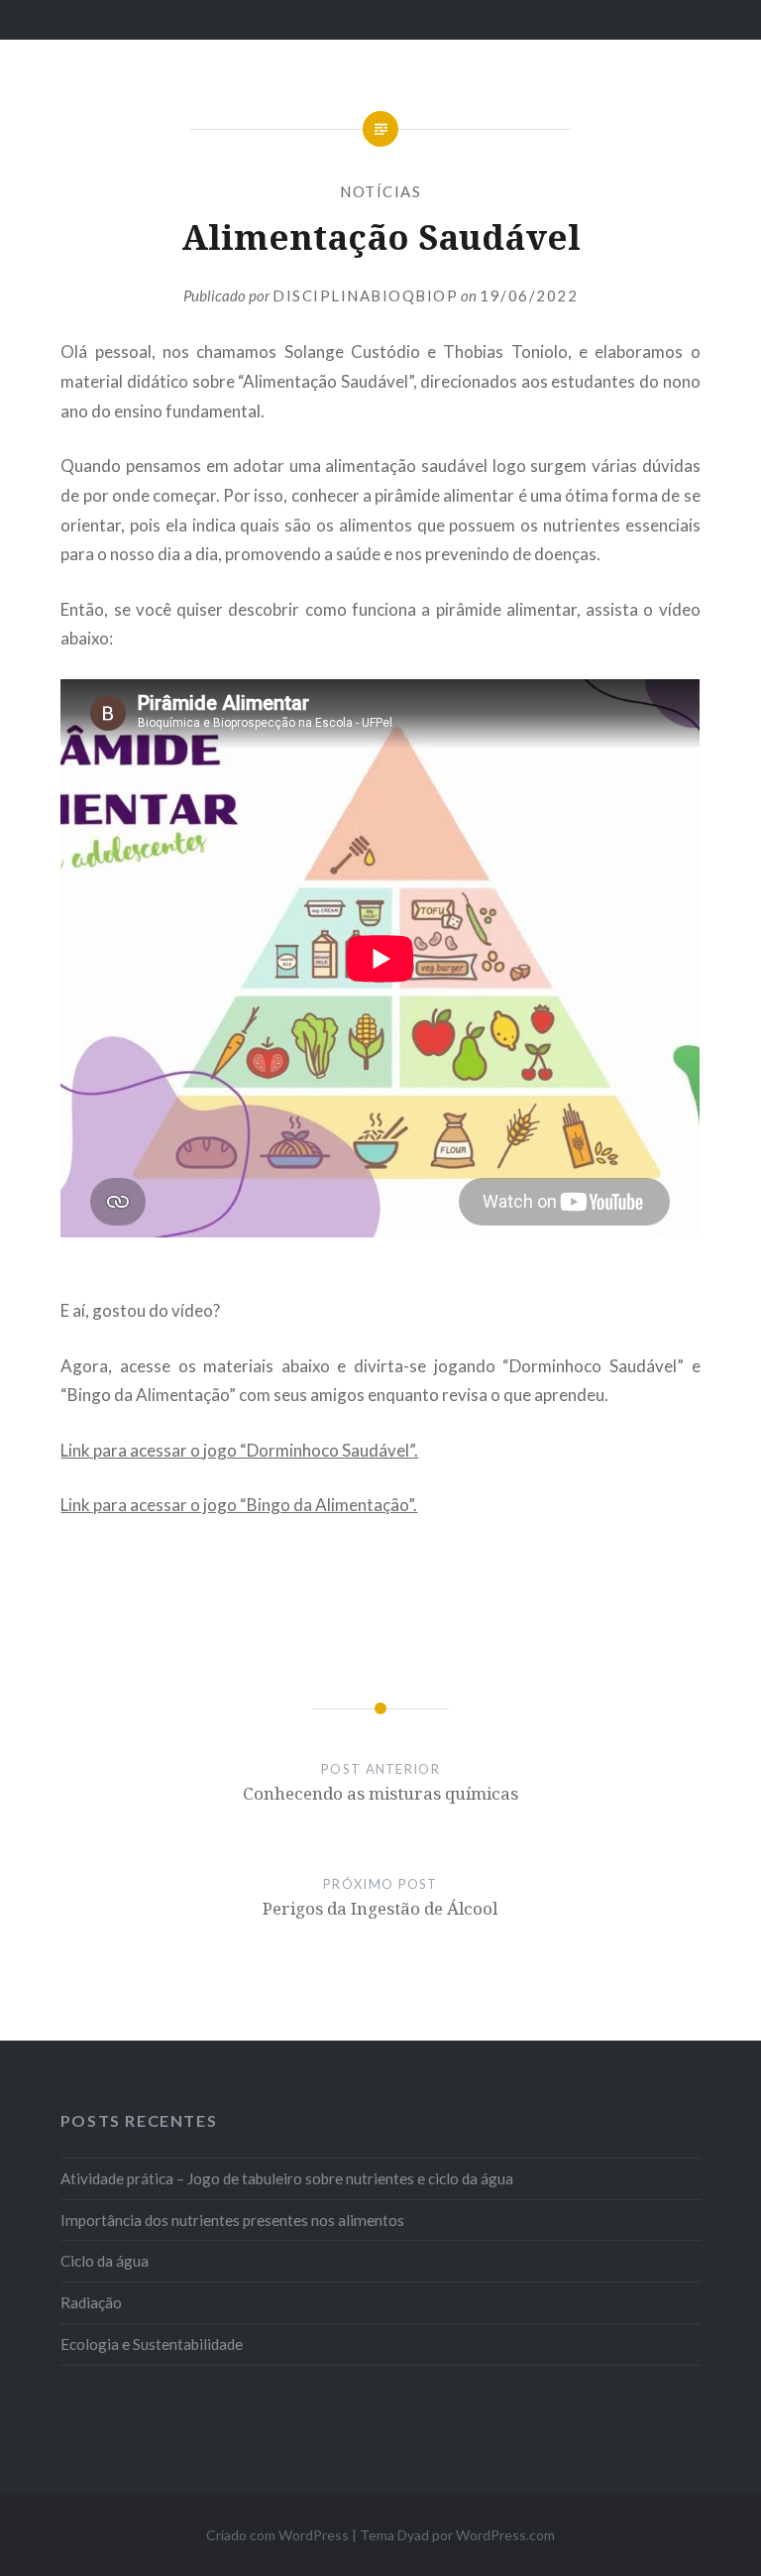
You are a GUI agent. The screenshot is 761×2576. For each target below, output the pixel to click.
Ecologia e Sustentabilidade (152, 2344)
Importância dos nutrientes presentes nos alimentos (232, 2220)
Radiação (91, 2302)
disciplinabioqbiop (365, 295)
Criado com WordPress (277, 2535)
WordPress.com (505, 2535)
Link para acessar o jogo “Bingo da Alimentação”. (239, 1505)
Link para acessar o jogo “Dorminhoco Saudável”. (239, 1450)
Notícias (380, 191)
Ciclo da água (105, 2261)
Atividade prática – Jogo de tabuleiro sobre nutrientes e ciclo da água (287, 2178)
